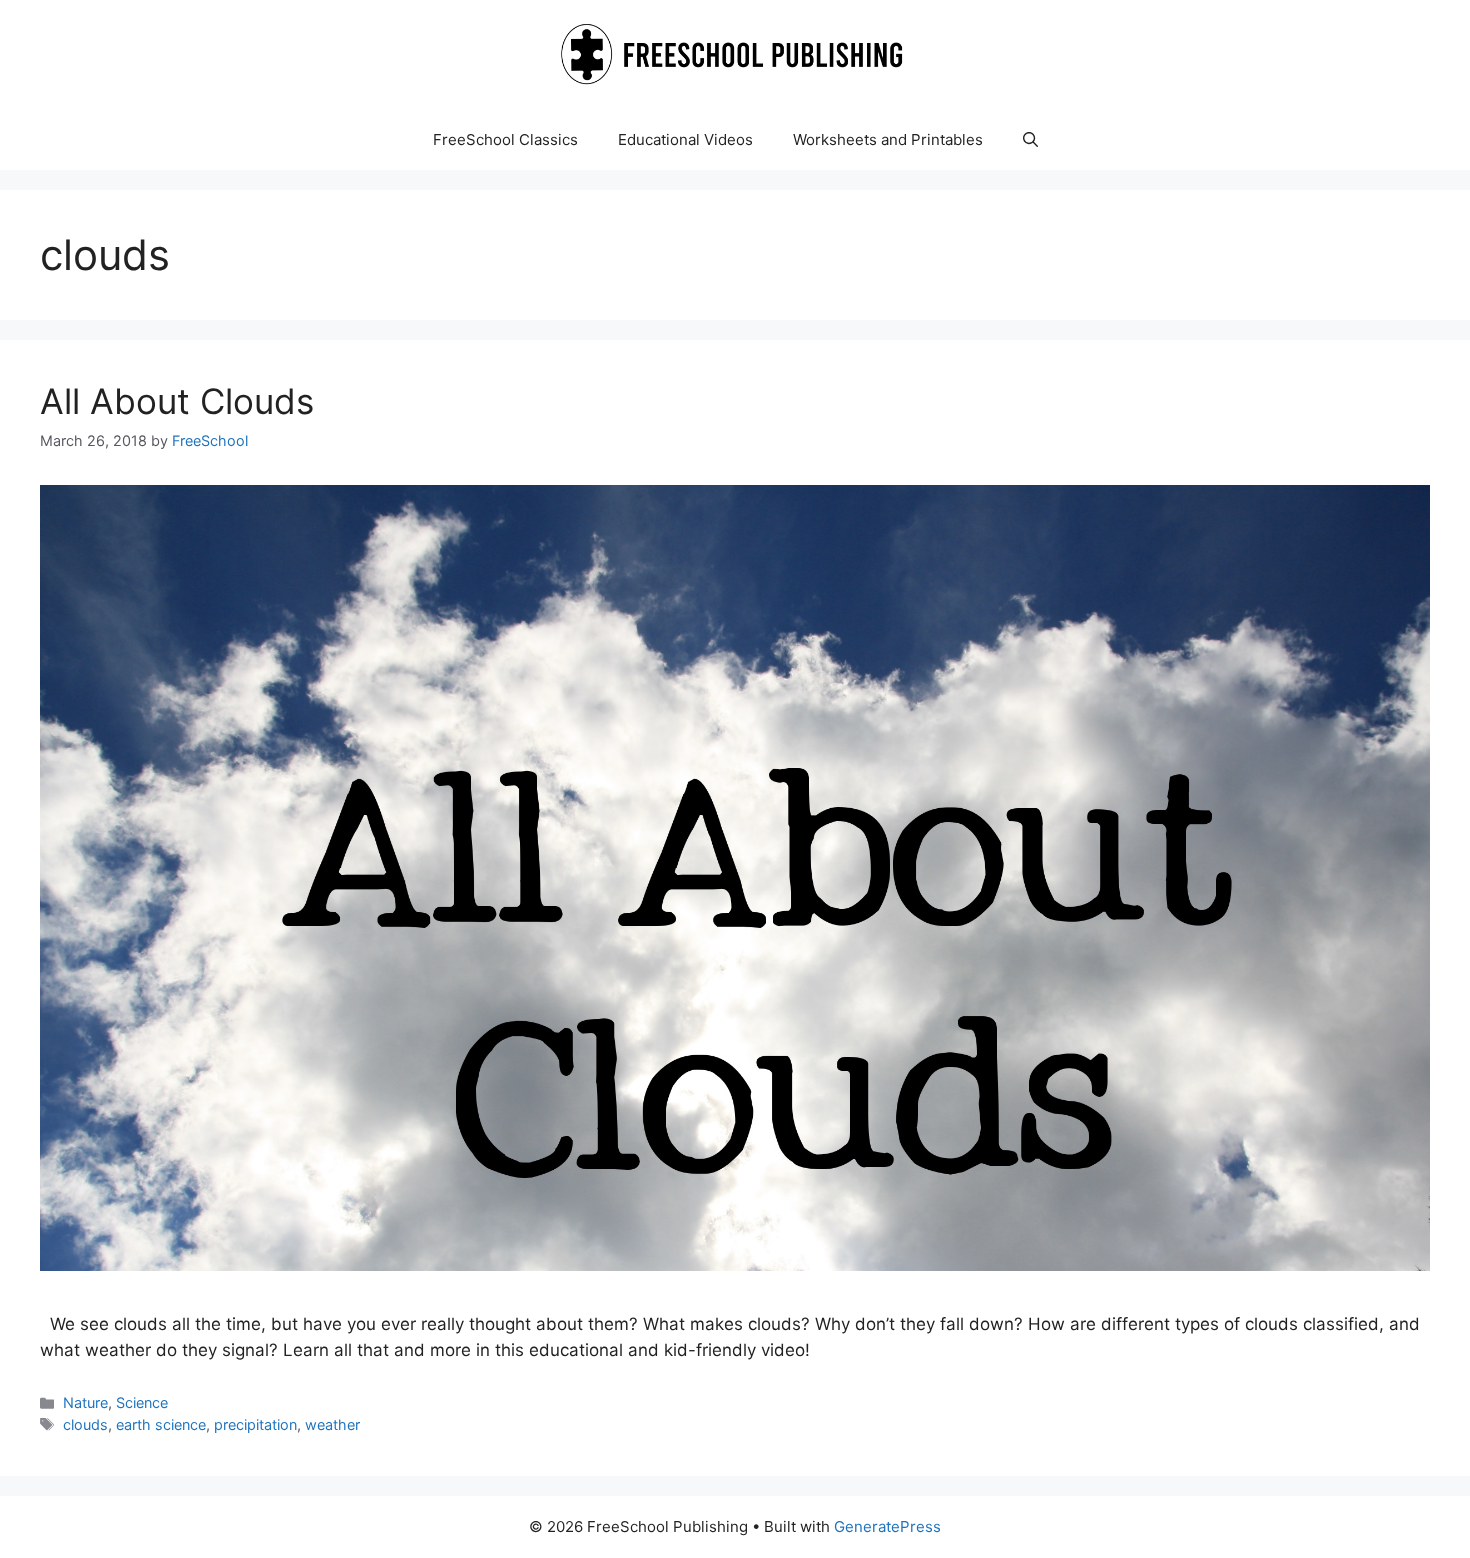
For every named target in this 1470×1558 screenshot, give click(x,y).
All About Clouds (177, 401)
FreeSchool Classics (505, 139)
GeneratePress (887, 1526)
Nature (85, 1402)
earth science (161, 1424)
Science (142, 1402)
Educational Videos (685, 139)
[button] (1030, 140)
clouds (85, 1424)
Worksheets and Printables (888, 139)
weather (332, 1424)
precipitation (255, 1424)
